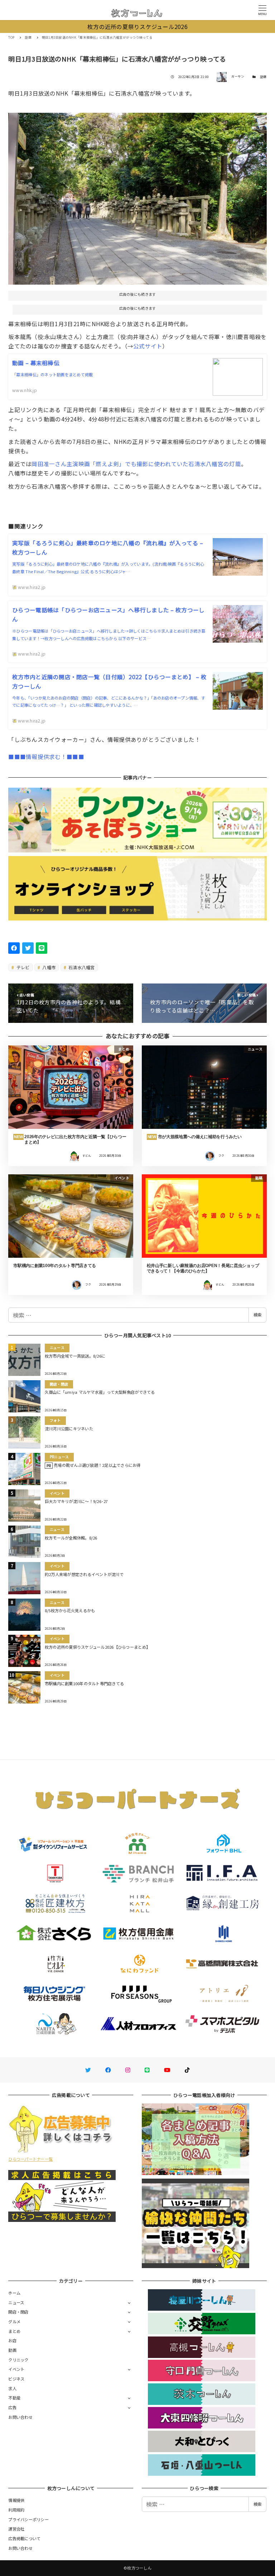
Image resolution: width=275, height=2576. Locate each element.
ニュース (16, 2302)
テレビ (23, 967)
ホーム (14, 2293)
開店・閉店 (18, 2312)
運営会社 (16, 2529)
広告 (12, 2407)
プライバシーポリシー (28, 2519)
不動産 (14, 2398)
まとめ (14, 2331)
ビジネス (16, 2379)
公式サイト (148, 346)
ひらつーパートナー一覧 (30, 2159)
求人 (12, 2388)
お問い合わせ (20, 2417)
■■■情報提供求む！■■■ (46, 757)
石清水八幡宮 (81, 967)
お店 (12, 2340)
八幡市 (48, 967)
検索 (257, 1315)
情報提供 (16, 2500)
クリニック (18, 2360)
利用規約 (16, 2510)
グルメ (14, 2321)
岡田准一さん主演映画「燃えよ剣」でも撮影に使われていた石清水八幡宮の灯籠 (136, 464)
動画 (12, 2350)
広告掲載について (24, 2538)
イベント (16, 2369)
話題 (263, 77)
